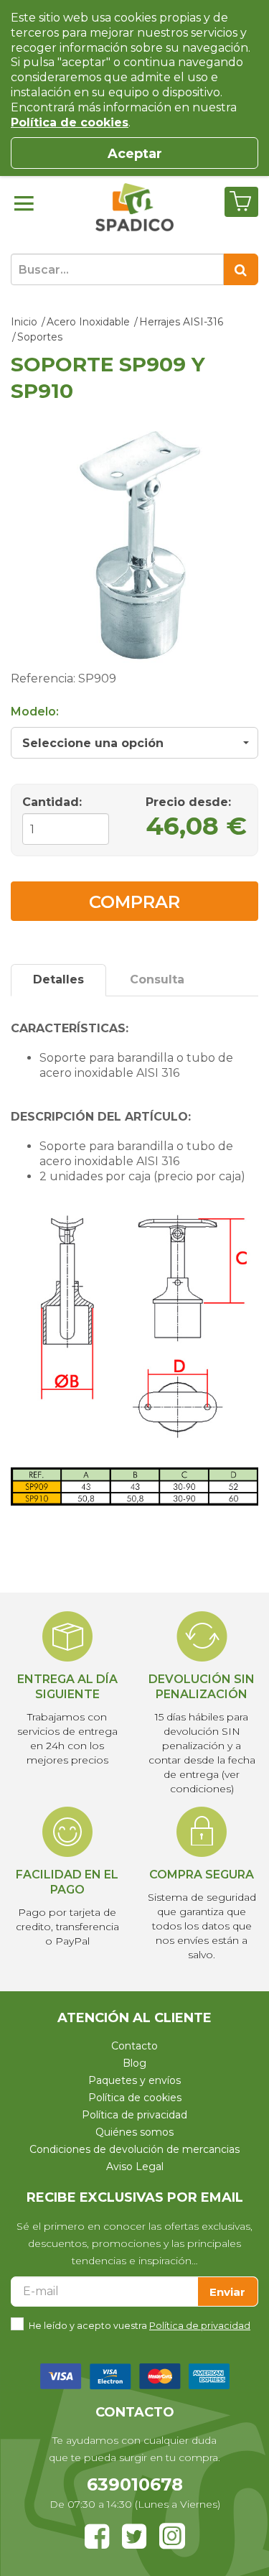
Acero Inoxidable (88, 322)
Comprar (134, 902)
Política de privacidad (134, 2115)
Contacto (134, 2046)
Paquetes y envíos (134, 2080)
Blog (134, 2063)
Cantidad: (52, 802)
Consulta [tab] (157, 979)
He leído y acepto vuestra (140, 2326)
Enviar (227, 2292)
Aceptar (135, 154)
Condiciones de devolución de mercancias (134, 2149)
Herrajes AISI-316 (181, 322)
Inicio (24, 322)
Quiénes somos (134, 2132)
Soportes (40, 337)
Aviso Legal (135, 2167)
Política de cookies (135, 2098)
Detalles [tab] (58, 979)
